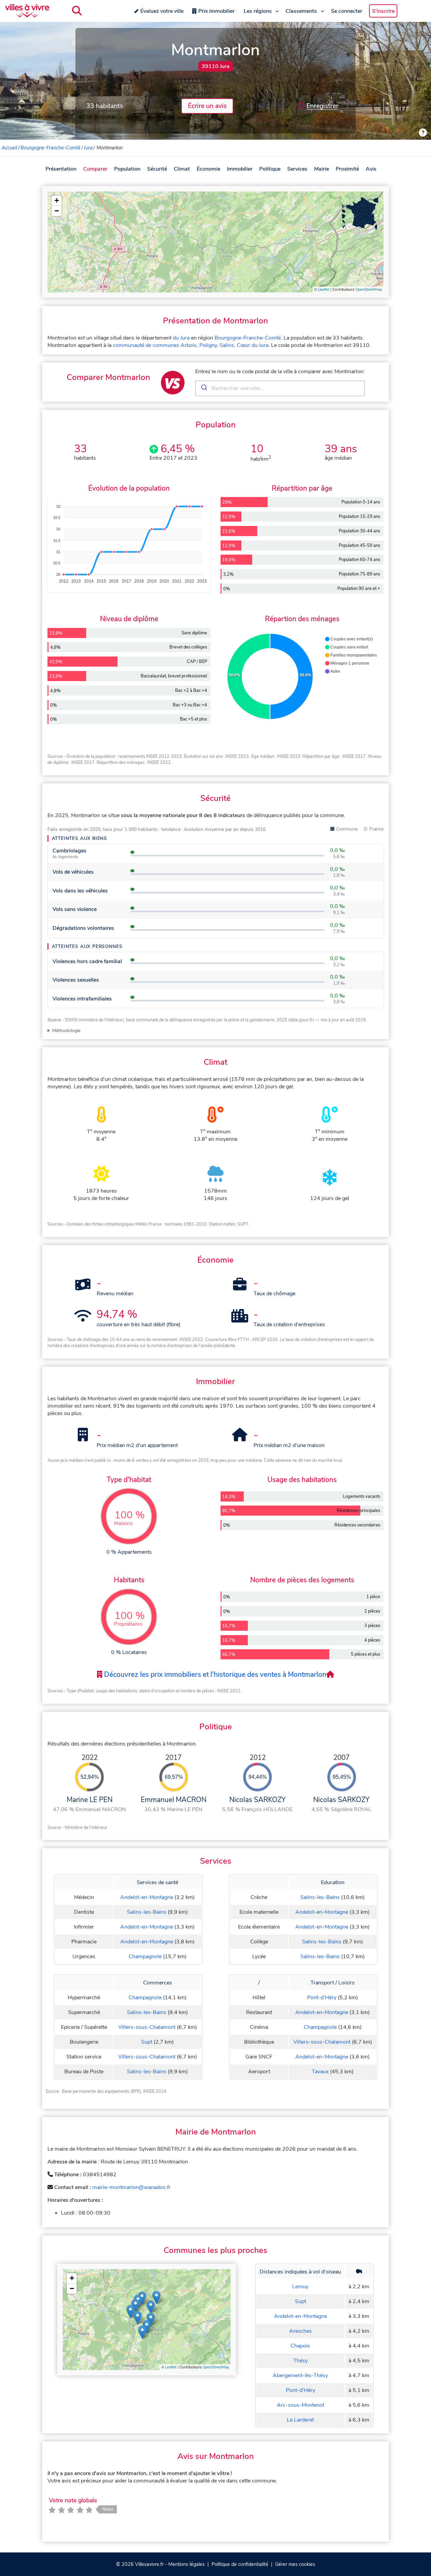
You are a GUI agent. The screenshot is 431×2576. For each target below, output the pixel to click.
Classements (301, 11)
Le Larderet (300, 2420)
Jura (88, 148)
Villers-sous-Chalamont (147, 2027)
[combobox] (280, 388)
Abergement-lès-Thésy (300, 2375)
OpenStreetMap (369, 290)
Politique (270, 169)
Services (297, 169)
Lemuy (300, 2287)
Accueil (9, 148)
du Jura (181, 338)
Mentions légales (187, 2564)
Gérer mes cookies (295, 2564)
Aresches (301, 2331)
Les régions (258, 11)
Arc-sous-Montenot (301, 2405)
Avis (371, 169)
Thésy (301, 2361)
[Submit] (204, 388)
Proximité (347, 169)
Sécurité (157, 169)
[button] (57, 201)
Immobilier (240, 169)
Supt (147, 2042)
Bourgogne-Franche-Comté (51, 148)
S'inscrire (383, 11)
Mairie (322, 169)
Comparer (95, 169)
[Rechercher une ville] (77, 11)
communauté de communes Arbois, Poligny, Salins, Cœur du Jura (191, 345)
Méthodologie (66, 1031)
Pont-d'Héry (322, 1998)
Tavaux (320, 2072)
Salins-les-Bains (147, 1912)
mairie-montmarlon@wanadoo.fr (131, 2187)
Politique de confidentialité (240, 2564)
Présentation (61, 169)
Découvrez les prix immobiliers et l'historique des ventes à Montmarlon (214, 1674)
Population (127, 169)
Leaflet (324, 290)
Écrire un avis (207, 106)
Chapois (300, 2346)
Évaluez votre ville (162, 11)
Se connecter (347, 11)
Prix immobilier (217, 11)
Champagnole (145, 1956)
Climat (182, 169)
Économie (208, 169)
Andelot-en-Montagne (147, 1897)
